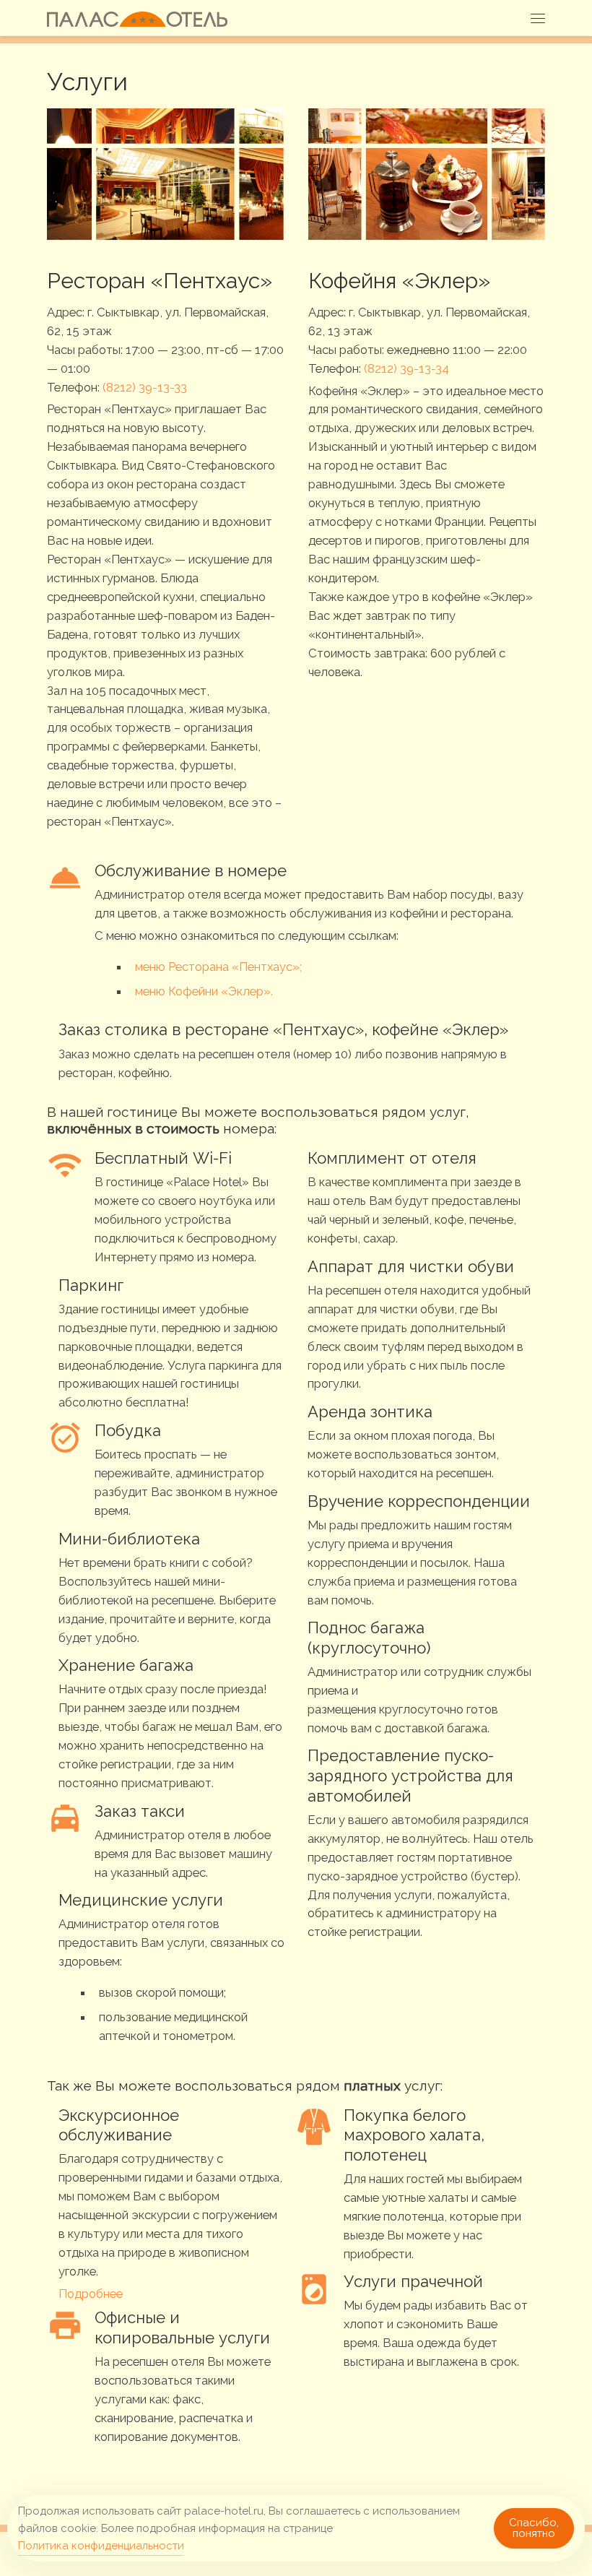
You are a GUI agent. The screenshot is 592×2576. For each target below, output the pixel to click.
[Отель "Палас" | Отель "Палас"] (138, 18)
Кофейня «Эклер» (399, 281)
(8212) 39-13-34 (405, 368)
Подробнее (91, 2294)
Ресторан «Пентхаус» (160, 281)
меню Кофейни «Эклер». (204, 991)
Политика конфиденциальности (101, 2546)
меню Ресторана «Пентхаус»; (218, 967)
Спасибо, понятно (534, 2528)
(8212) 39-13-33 (145, 387)
